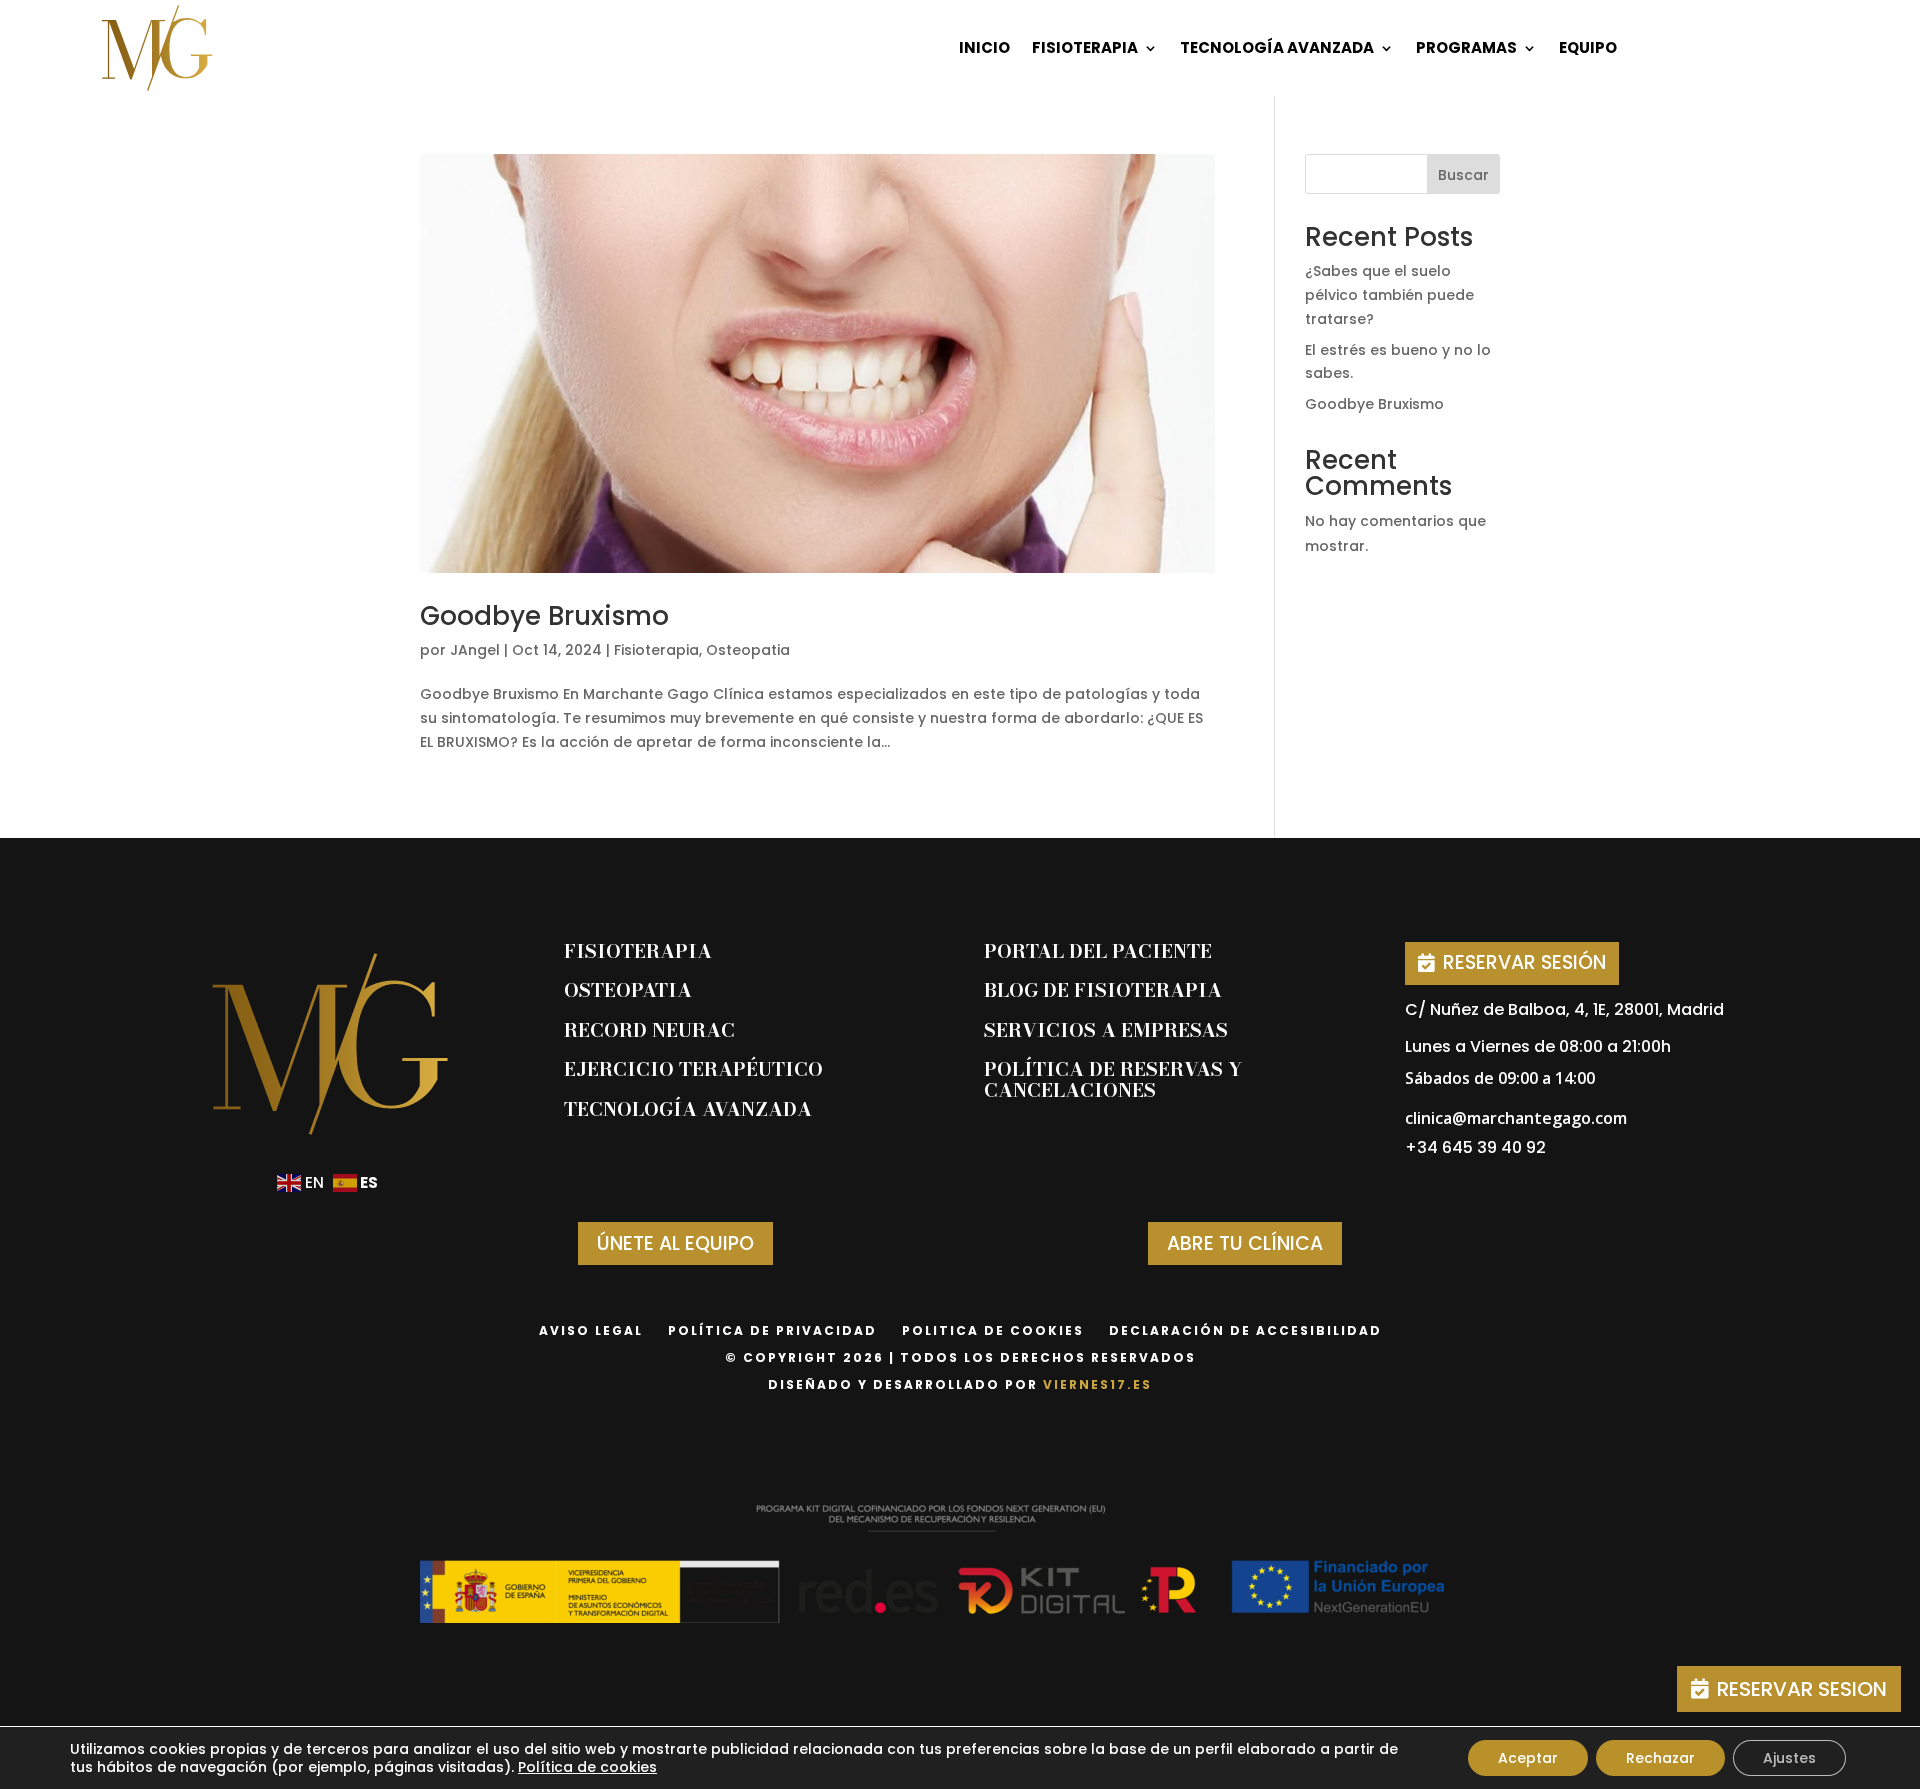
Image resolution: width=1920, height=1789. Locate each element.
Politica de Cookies (993, 1330)
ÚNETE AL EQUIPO (675, 1243)
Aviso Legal (591, 1330)
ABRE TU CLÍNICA (1245, 1243)
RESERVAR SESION (1802, 1689)
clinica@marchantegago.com (1516, 1118)
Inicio (984, 47)
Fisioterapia (1085, 47)
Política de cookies (587, 1767)
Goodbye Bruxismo (544, 616)
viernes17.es (1097, 1384)
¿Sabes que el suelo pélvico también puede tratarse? (1389, 295)
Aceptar (1528, 1758)
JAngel (475, 650)
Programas (1466, 47)
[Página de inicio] (157, 48)
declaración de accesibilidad (1245, 1330)
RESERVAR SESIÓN (1524, 962)
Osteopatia (748, 650)
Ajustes (1789, 1758)
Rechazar (1660, 1758)
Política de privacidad (772, 1330)
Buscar (1463, 175)
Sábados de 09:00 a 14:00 (1500, 1078)
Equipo (1588, 47)
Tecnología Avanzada (1277, 47)
